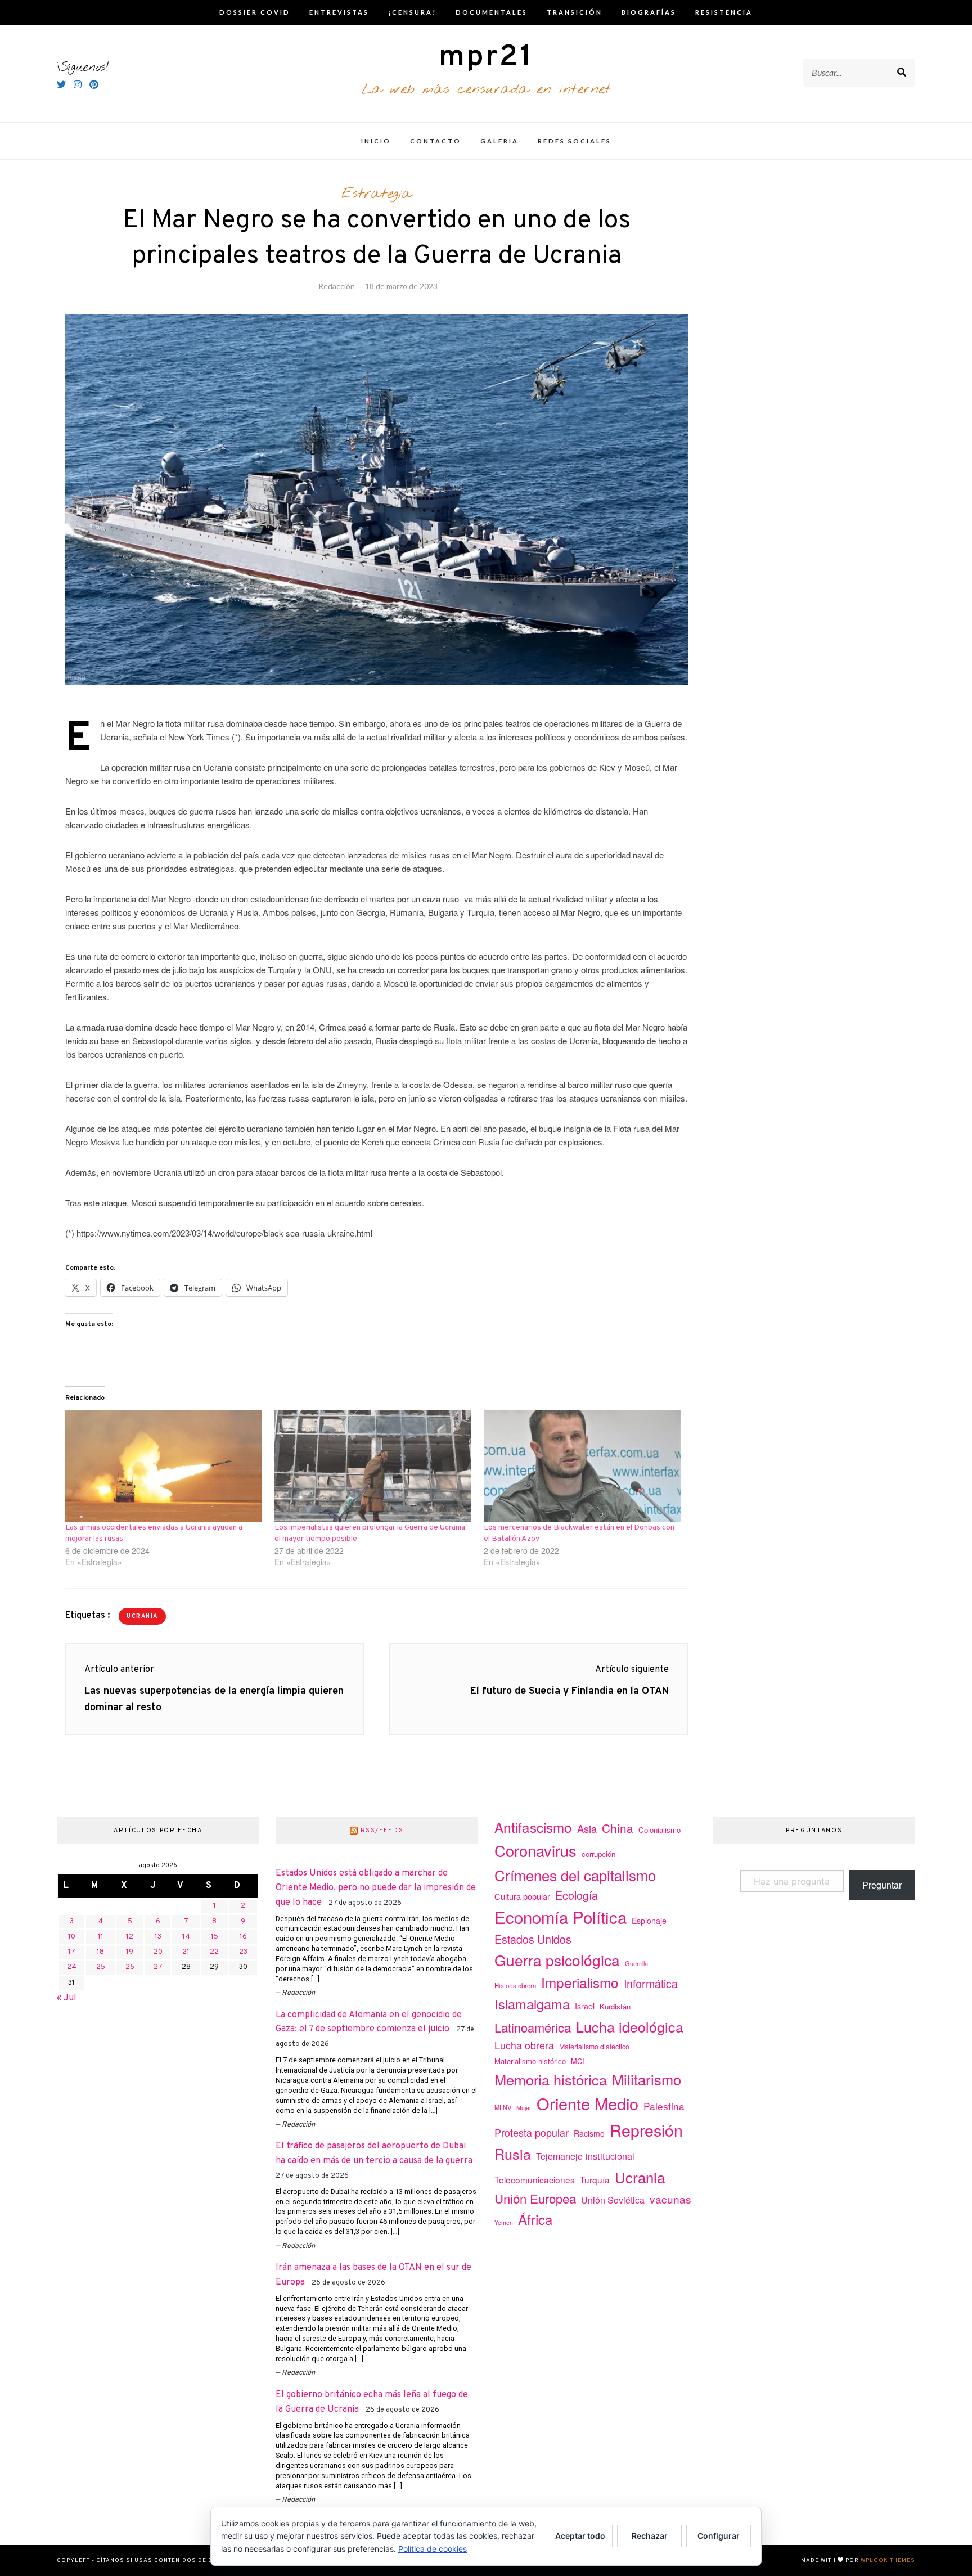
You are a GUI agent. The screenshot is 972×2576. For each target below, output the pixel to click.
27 (158, 1967)
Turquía (595, 2179)
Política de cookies (433, 2549)
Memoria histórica (551, 2079)
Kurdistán (615, 2006)
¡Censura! (412, 12)
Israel (585, 2006)
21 (186, 1952)
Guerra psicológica (557, 1960)
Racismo (589, 2133)
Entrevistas (339, 12)
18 (100, 1952)
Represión (646, 2130)
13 (158, 1937)
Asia (587, 1828)
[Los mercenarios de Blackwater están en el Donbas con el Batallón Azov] (583, 1466)
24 (72, 1967)
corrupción (598, 1854)
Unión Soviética (613, 2200)
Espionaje (649, 1921)
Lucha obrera (524, 2045)
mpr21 (486, 58)
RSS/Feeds (382, 1831)
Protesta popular (532, 2132)
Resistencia (724, 12)
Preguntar (882, 1885)
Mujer (524, 2108)
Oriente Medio (588, 2103)
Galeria (499, 141)
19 (130, 1952)
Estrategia (377, 194)
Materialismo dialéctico (594, 2047)
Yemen (504, 2222)
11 (101, 1937)
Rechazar (650, 2536)
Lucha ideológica (630, 2026)
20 (158, 1952)
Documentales (492, 12)
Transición (575, 12)
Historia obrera (515, 1985)
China (618, 1828)
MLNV (503, 2107)
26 (130, 1967)
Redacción (337, 286)
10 (72, 1937)
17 (72, 1952)
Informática (651, 1983)
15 (215, 1937)
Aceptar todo (580, 2536)
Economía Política (561, 1917)
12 (130, 1937)
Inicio (376, 141)
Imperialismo (580, 1982)
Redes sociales (575, 141)
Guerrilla (636, 1963)
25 (101, 1967)
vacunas (670, 2199)
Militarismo (647, 2079)
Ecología (577, 1895)
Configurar (719, 2536)
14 (186, 1937)
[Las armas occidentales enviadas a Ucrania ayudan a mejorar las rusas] (164, 1466)
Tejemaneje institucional (585, 2156)
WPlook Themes (888, 2561)
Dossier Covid (255, 12)
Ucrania (142, 1617)
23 (243, 1952)
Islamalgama (532, 2004)
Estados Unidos (533, 1939)
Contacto (436, 141)
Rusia (513, 2154)
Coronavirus (535, 1851)
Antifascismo (533, 1827)
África (535, 2219)
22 (214, 1952)
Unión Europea (535, 2198)
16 (243, 1937)
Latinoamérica (533, 2027)
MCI (578, 2061)
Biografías (649, 12)
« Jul (67, 1998)
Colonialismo (660, 1830)
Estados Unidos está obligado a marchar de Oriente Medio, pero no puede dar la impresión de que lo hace (376, 1888)
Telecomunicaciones (535, 2179)
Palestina (664, 2106)
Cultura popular (522, 1896)
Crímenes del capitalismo (575, 1875)
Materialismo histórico (530, 2061)
